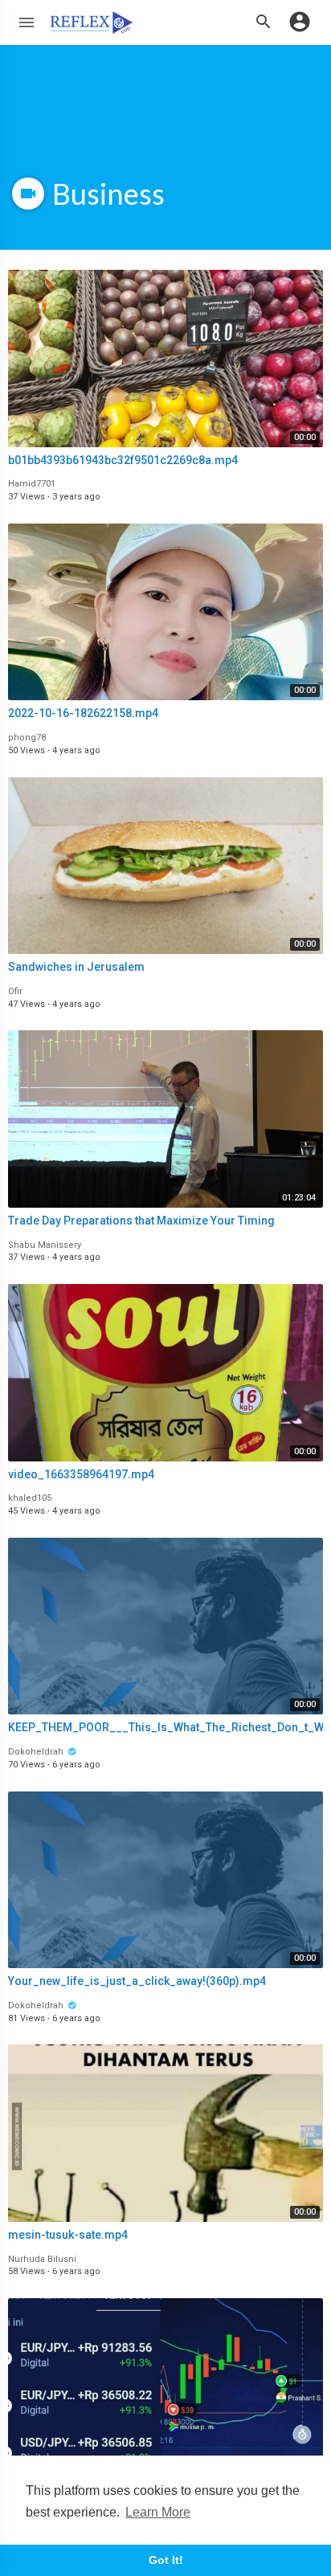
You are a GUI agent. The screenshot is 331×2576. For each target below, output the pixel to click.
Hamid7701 (32, 484)
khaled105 (30, 1498)
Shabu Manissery (45, 1245)
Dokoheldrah (37, 1752)
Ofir (15, 991)
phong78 (27, 738)
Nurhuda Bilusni (42, 2259)
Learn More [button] (158, 2512)
